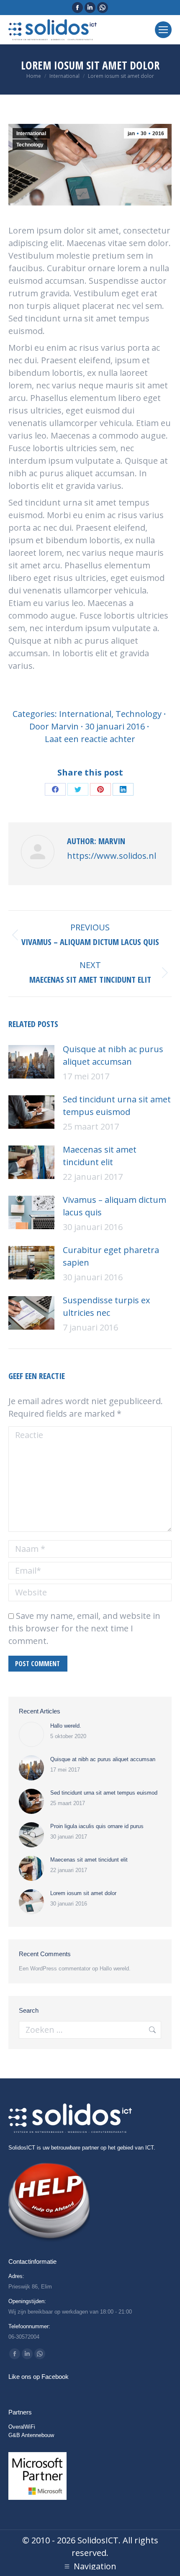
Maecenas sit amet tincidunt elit (100, 1156)
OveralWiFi (22, 2427)
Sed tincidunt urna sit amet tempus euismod (117, 1106)
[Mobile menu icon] (163, 30)
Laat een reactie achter (90, 739)
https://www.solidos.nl (112, 856)
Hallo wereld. (66, 1726)
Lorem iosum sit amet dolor (83, 1893)
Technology (30, 145)
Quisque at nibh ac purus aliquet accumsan (113, 1055)
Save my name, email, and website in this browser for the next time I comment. (84, 1628)
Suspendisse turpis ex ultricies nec (106, 1306)
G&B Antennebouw (31, 2435)
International (31, 134)
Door (54, 726)
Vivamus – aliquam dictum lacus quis (114, 1206)
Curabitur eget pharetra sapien (111, 1256)
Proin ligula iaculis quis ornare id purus (97, 1826)
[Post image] (31, 1062)
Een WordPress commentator (55, 1969)
